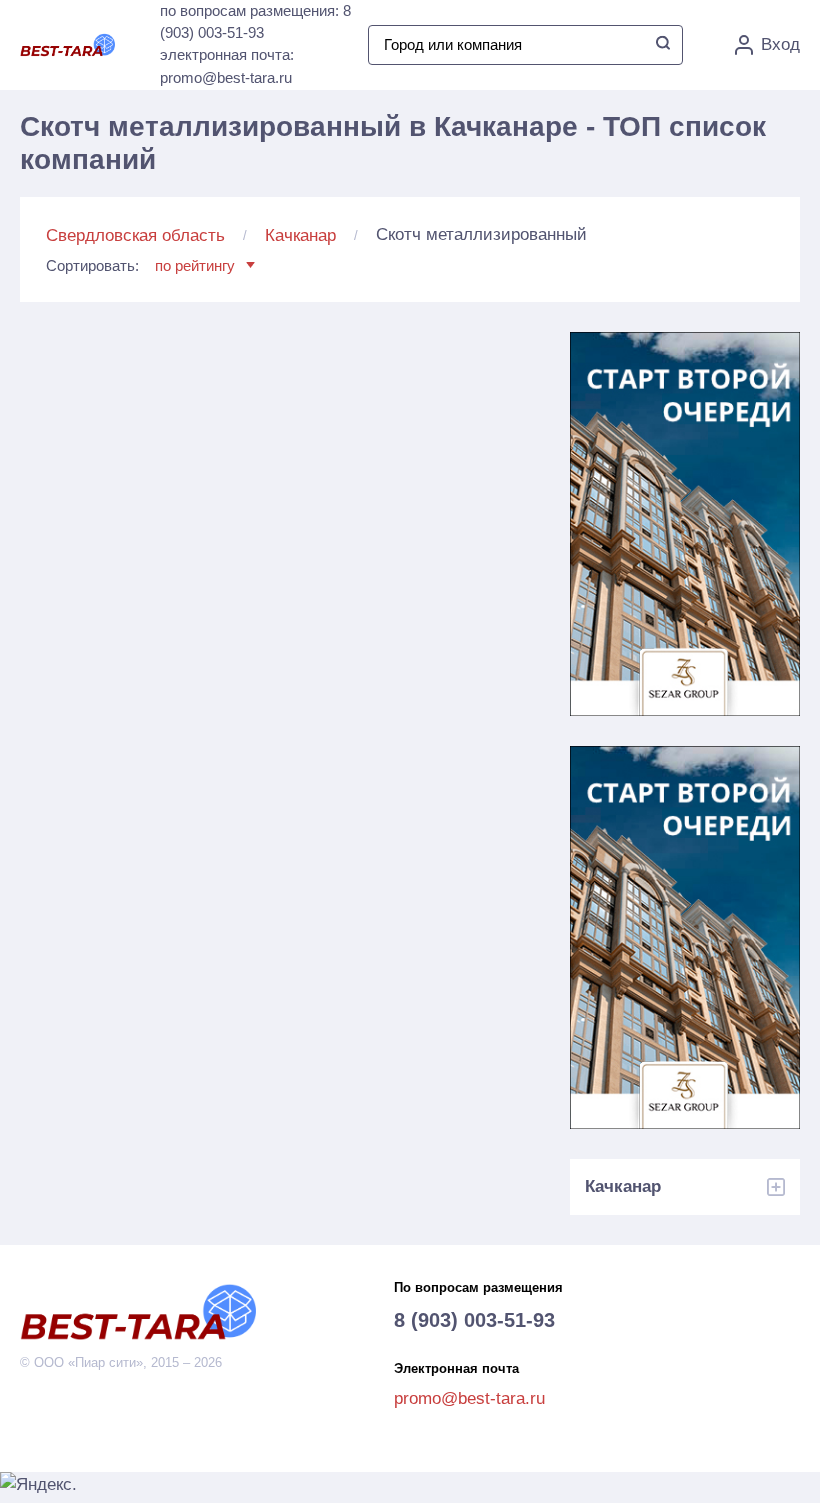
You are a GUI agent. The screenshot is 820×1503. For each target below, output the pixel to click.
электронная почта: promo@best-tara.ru (227, 66)
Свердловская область (135, 235)
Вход (780, 44)
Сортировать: (140, 265)
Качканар (300, 235)
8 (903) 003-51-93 (474, 1320)
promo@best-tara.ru (469, 1398)
